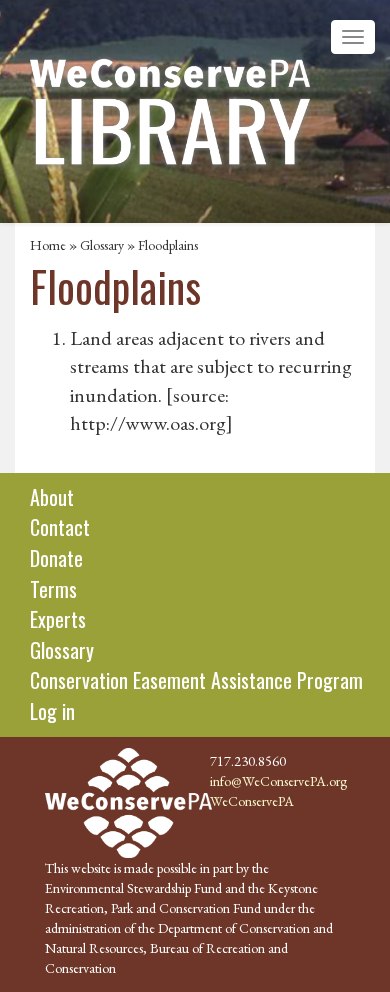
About (52, 497)
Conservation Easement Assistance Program (196, 680)
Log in (52, 711)
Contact (60, 527)
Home (48, 245)
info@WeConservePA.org (278, 781)
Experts (58, 619)
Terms (53, 589)
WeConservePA (252, 801)
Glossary (102, 245)
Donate (56, 558)
